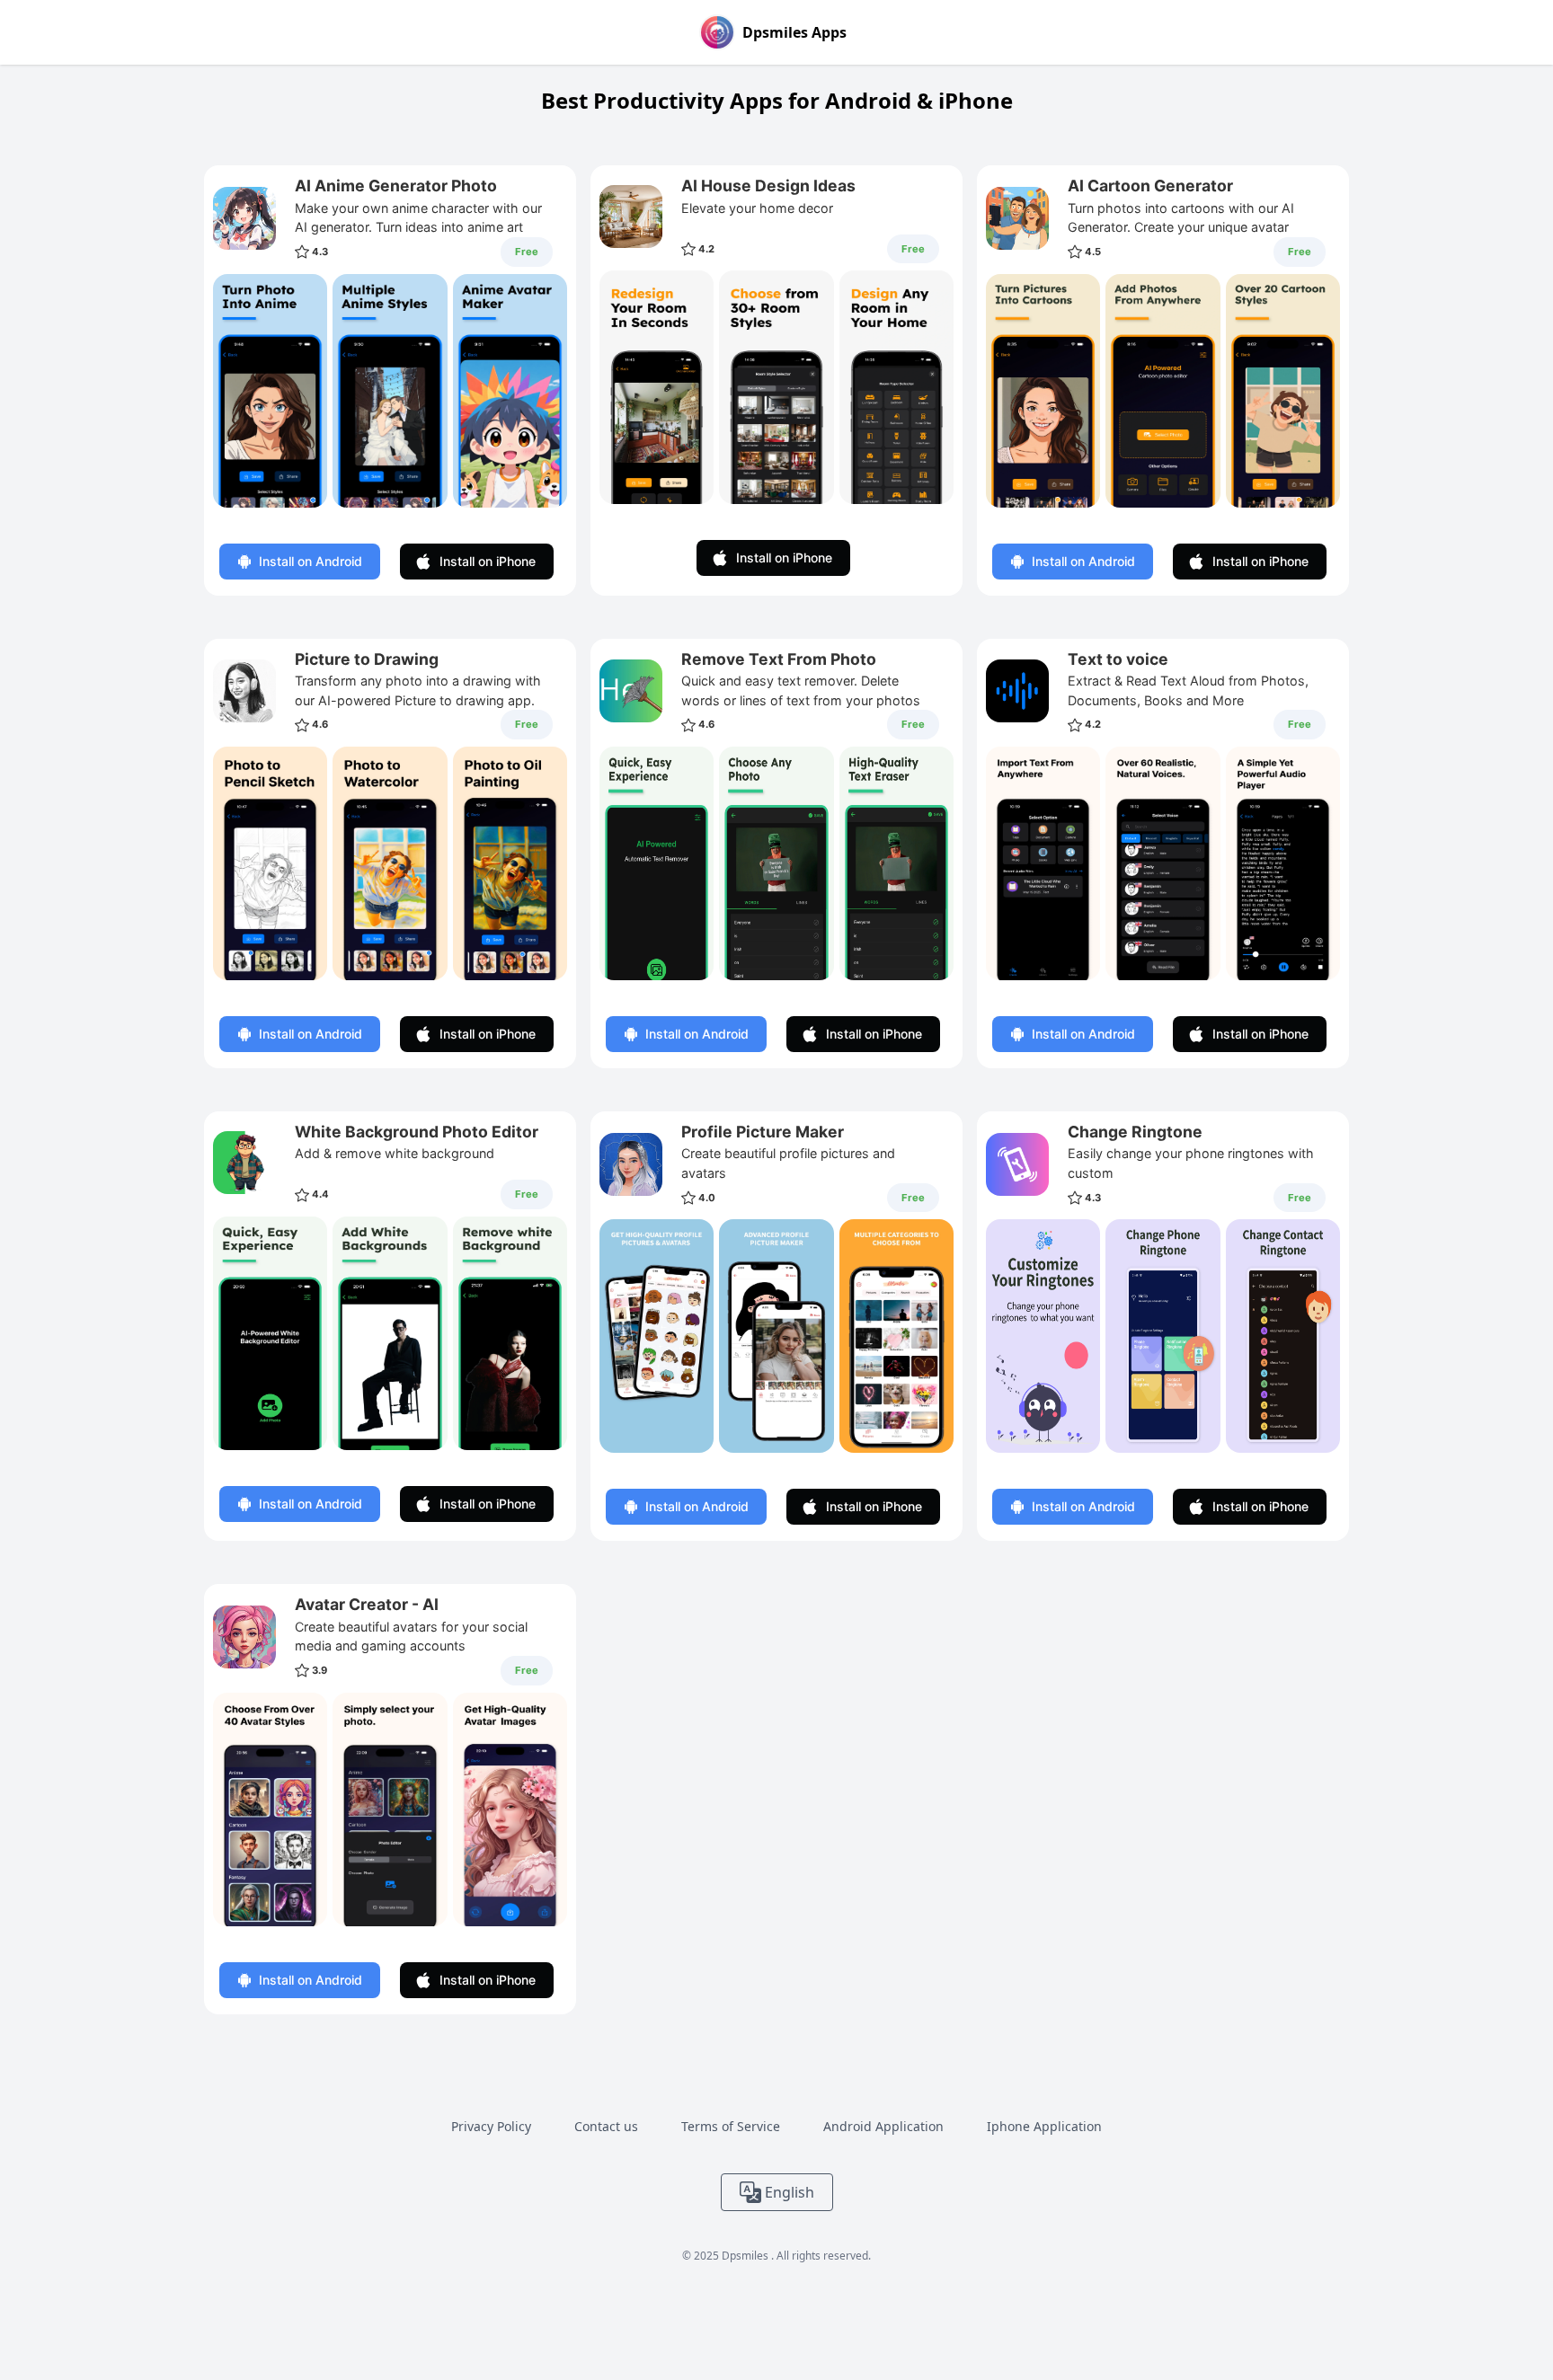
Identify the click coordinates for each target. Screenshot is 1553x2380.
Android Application (883, 2126)
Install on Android (311, 561)
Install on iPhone (488, 561)
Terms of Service (731, 2126)
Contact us (606, 2126)
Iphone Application (1044, 2126)
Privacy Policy (491, 2126)
